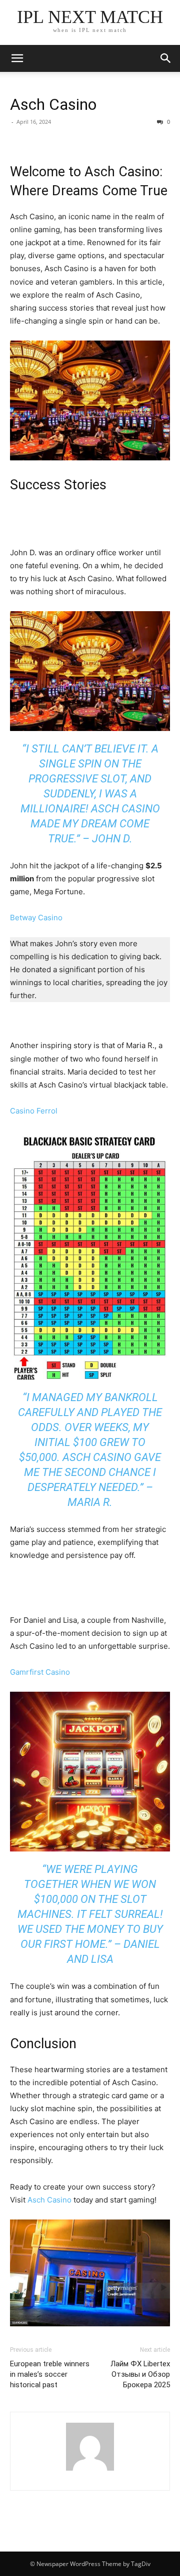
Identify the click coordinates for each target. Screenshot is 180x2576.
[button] (166, 58)
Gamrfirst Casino (40, 1672)
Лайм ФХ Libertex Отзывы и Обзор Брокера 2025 (140, 2374)
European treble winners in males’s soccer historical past (50, 2374)
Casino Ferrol (34, 1111)
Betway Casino (36, 918)
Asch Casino (53, 104)
